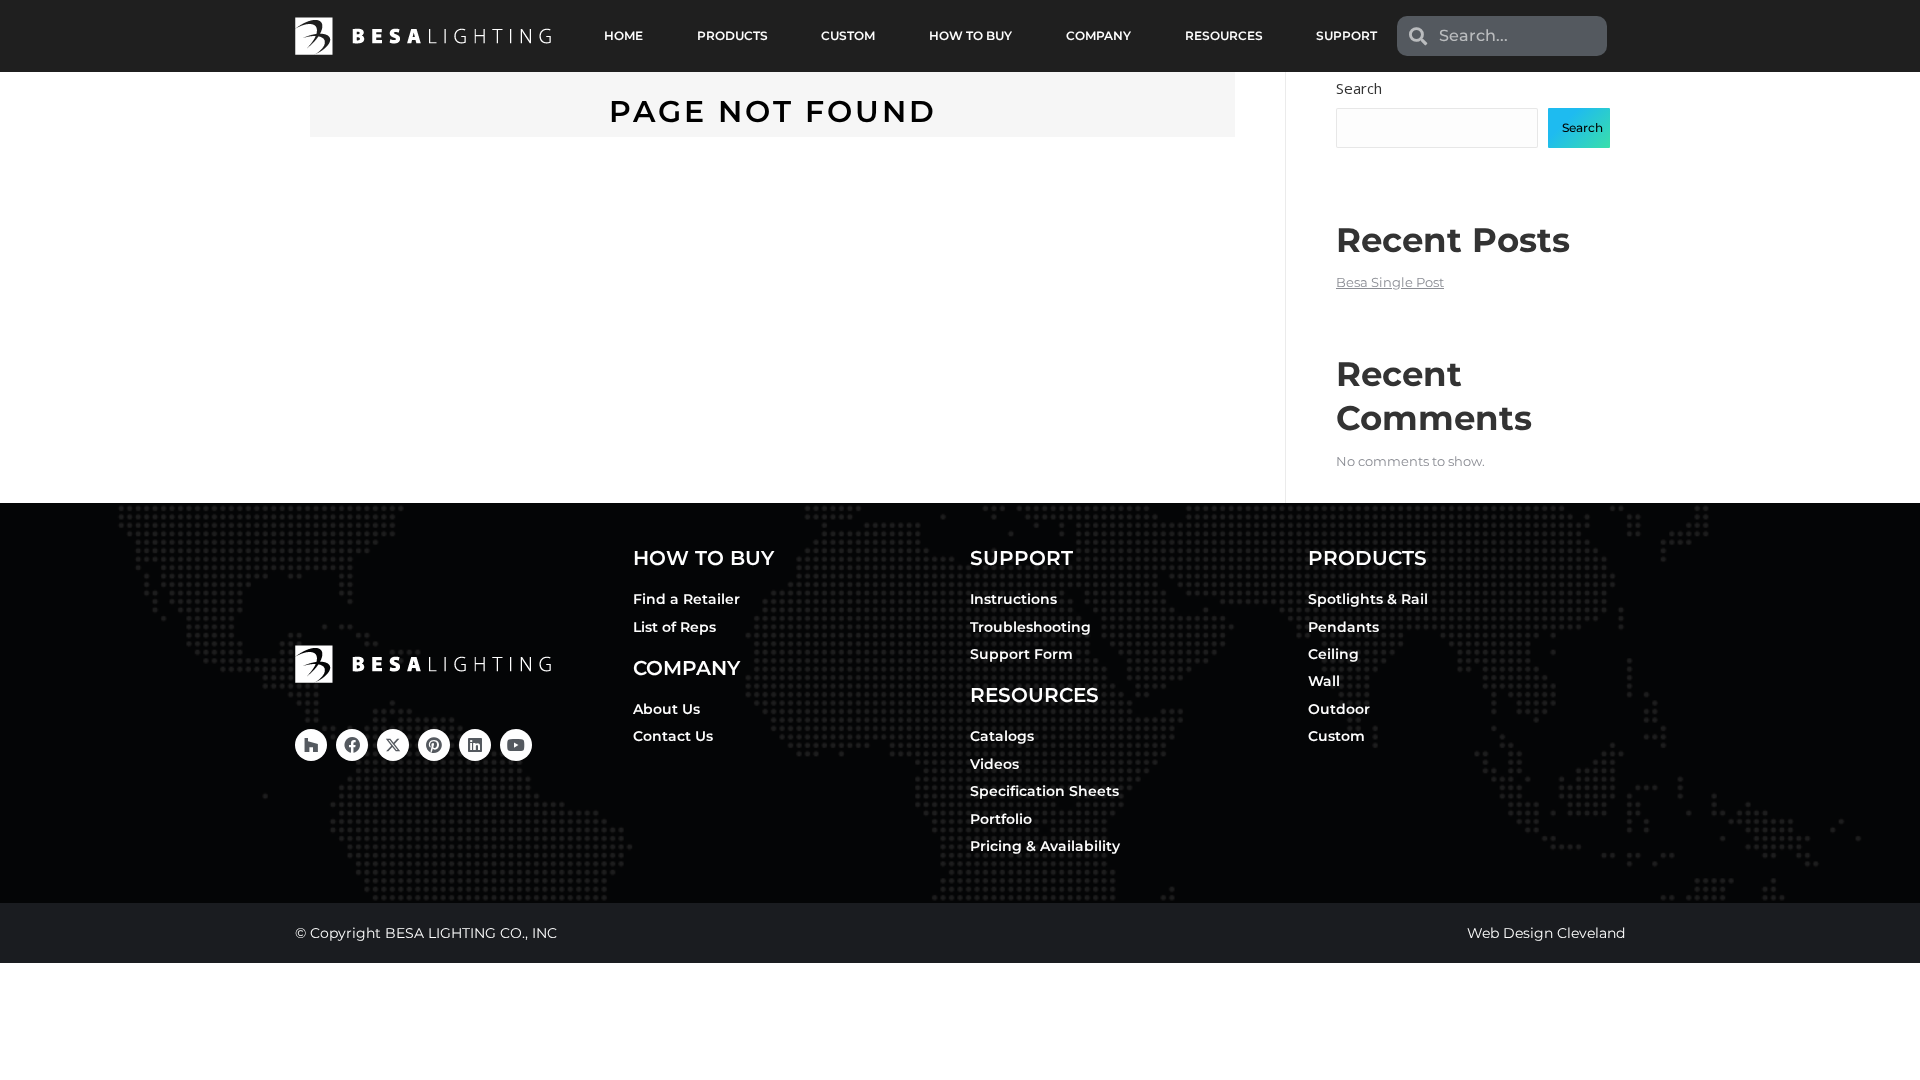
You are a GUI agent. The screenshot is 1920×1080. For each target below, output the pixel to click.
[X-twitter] (393, 745)
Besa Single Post (1390, 282)
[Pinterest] (434, 745)
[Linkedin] (475, 745)
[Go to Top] (1890, 1050)
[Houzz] (311, 745)
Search (1359, 88)
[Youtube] (516, 745)
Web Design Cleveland (1546, 933)
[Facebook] (352, 745)
